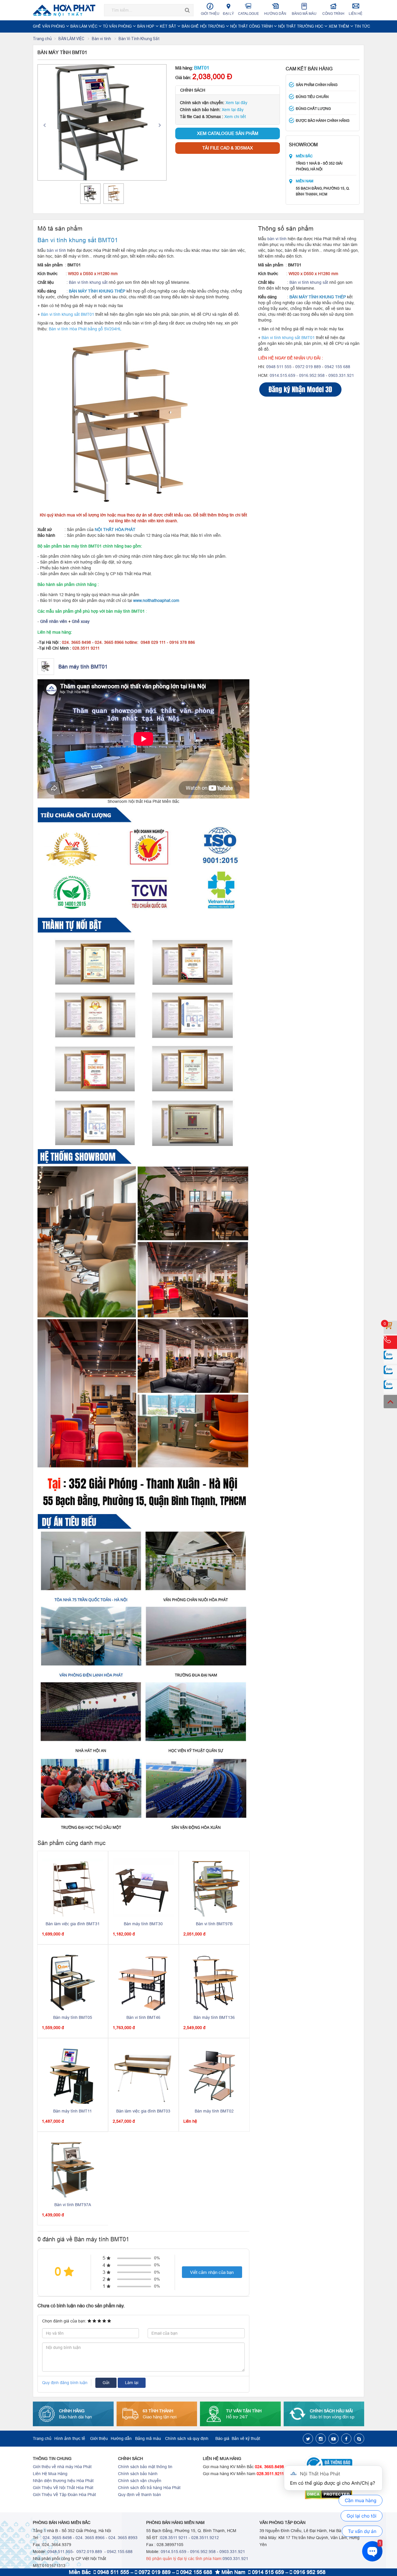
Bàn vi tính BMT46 (143, 2017)
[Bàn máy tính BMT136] (214, 1981)
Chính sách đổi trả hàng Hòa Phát (149, 2488)
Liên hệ (356, 14)
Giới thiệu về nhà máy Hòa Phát (62, 2467)
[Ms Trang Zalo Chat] (390, 1387)
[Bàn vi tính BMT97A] (73, 2168)
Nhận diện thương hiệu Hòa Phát (63, 2481)
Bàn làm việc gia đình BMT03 (143, 2111)
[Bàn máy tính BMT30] (144, 1887)
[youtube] (333, 2439)
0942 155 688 (337, 367)
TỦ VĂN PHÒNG (118, 26)
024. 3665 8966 (90, 2538)
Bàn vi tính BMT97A (73, 2205)
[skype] (359, 2439)
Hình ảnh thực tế (70, 2438)
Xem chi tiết (235, 117)
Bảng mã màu (304, 14)
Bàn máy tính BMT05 (73, 2017)
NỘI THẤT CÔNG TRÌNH (252, 26)
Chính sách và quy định (187, 2438)
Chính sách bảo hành (138, 2474)
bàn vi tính (56, 250)
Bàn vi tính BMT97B (214, 1924)
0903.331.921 (341, 375)
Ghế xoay (81, 621)
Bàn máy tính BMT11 (73, 2111)
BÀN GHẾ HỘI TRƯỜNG (204, 26)
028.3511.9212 (205, 2538)
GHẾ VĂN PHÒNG (49, 26)
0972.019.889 (89, 2552)
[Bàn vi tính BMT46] (144, 1981)
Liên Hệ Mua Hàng (50, 2474)
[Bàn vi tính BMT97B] (214, 1887)
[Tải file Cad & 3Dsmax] (309, 390)
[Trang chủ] (66, 10)
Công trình (333, 14)
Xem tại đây (236, 103)
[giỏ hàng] (390, 1327)
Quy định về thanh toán (140, 2495)
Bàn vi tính (102, 39)
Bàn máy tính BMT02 (214, 2111)
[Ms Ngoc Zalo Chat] (390, 1357)
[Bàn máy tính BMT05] (73, 1981)
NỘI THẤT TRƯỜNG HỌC (301, 26)
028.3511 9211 (174, 2538)
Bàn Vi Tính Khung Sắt (139, 39)
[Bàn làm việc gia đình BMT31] (73, 1887)
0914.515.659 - (284, 375)
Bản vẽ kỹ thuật (246, 2438)
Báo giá (222, 2438)
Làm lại (132, 2383)
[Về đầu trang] (390, 1402)
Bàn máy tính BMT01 (83, 667)
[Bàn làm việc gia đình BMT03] (144, 2075)
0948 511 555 (279, 367)
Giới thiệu (210, 14)
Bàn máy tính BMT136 (214, 2017)
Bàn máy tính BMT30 (143, 1924)
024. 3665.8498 (269, 2467)
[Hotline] (390, 1342)
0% (157, 2258)
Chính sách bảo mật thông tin (145, 2467)
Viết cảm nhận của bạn (212, 2272)
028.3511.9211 (270, 2474)
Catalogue (248, 14)
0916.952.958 (312, 375)
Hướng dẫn (275, 14)
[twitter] (308, 2439)
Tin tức (362, 26)
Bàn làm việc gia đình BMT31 (73, 1924)
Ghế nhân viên (54, 621)
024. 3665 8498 (57, 2538)
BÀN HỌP (146, 26)
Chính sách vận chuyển (140, 2481)
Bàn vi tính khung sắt (88, 282)
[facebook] (346, 2439)
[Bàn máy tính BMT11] (73, 2075)
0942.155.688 (120, 2552)
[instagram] (321, 2439)
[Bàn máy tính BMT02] (214, 2075)
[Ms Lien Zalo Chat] (390, 1372)
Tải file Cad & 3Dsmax (228, 148)
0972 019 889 (308, 367)
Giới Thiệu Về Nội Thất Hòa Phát (63, 2488)
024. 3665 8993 (123, 2538)
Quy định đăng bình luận (65, 2383)
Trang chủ (42, 39)
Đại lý (228, 14)
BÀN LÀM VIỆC (84, 26)
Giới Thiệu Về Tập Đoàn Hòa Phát (64, 2495)
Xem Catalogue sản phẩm (228, 133)
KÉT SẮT (169, 26)
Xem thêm (339, 26)
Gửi (106, 2383)
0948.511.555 (60, 2552)
